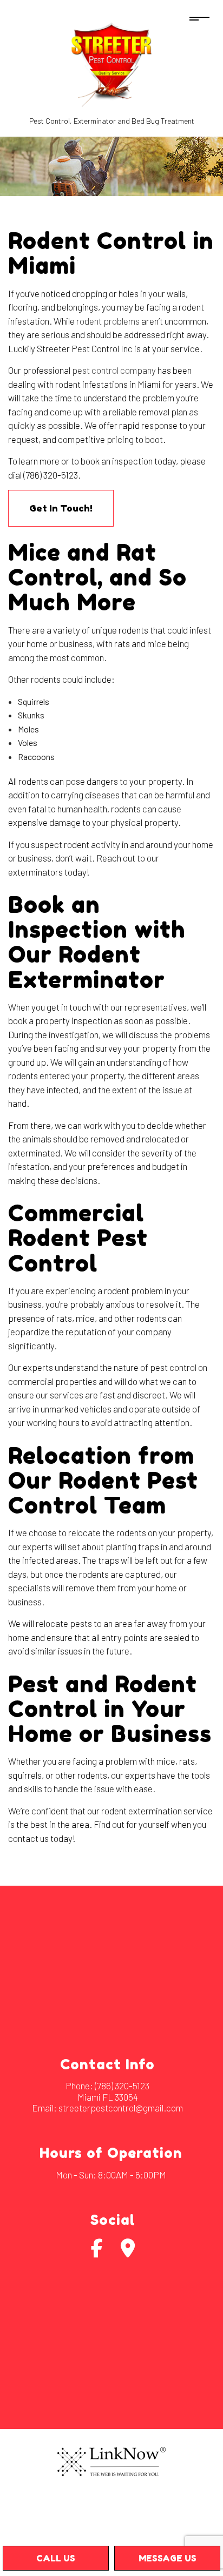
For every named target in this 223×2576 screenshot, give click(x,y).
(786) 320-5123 (122, 2086)
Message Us (168, 2558)
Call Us (56, 2558)
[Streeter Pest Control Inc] (111, 65)
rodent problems (108, 321)
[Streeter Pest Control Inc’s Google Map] (128, 2252)
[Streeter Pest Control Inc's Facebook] (97, 2252)
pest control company (114, 370)
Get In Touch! (61, 508)
